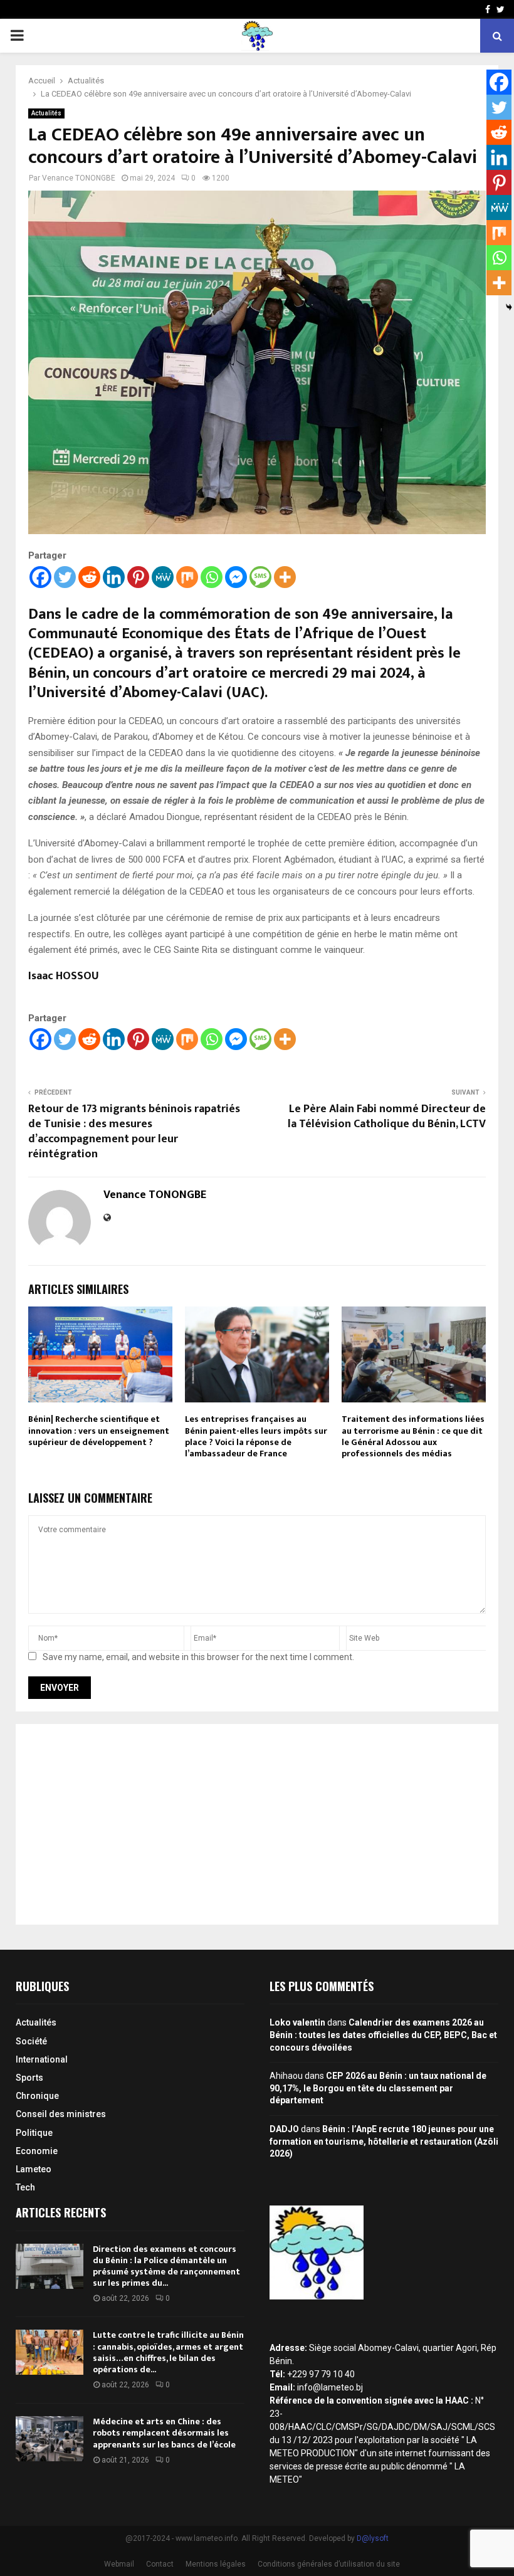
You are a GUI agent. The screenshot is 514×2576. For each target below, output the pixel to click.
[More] (285, 577)
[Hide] (509, 307)
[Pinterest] (138, 577)
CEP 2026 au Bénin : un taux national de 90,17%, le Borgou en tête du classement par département (378, 2088)
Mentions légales (216, 2564)
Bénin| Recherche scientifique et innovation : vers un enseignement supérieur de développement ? (99, 1430)
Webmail (119, 2564)
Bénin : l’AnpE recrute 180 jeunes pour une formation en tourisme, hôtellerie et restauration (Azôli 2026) (384, 2141)
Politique (34, 2133)
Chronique (37, 2096)
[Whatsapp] (212, 577)
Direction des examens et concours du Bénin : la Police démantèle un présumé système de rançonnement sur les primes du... (166, 2266)
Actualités (46, 113)
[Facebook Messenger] (236, 577)
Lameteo (34, 2169)
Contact (160, 2564)
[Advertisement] (257, 1824)
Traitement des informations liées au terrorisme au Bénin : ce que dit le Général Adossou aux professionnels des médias (413, 1436)
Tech (25, 2187)
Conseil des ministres (61, 2114)
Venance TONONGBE (79, 178)
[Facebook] (40, 577)
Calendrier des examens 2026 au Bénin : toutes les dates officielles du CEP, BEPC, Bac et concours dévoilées (383, 2035)
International (42, 2059)
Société (31, 2041)
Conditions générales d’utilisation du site (329, 2564)
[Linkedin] (114, 577)
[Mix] (187, 577)
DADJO (284, 2129)
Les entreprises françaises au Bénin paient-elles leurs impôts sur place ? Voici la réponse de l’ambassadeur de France (256, 1436)
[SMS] (260, 577)
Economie (37, 2151)
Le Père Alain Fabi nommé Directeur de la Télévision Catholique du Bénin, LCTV (387, 1117)
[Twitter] (65, 577)
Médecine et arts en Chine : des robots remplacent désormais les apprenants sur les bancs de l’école (164, 2433)
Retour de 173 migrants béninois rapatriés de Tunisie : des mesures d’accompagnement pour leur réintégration (134, 1132)
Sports (29, 2078)
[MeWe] (163, 577)
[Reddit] (89, 577)
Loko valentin (297, 2022)
